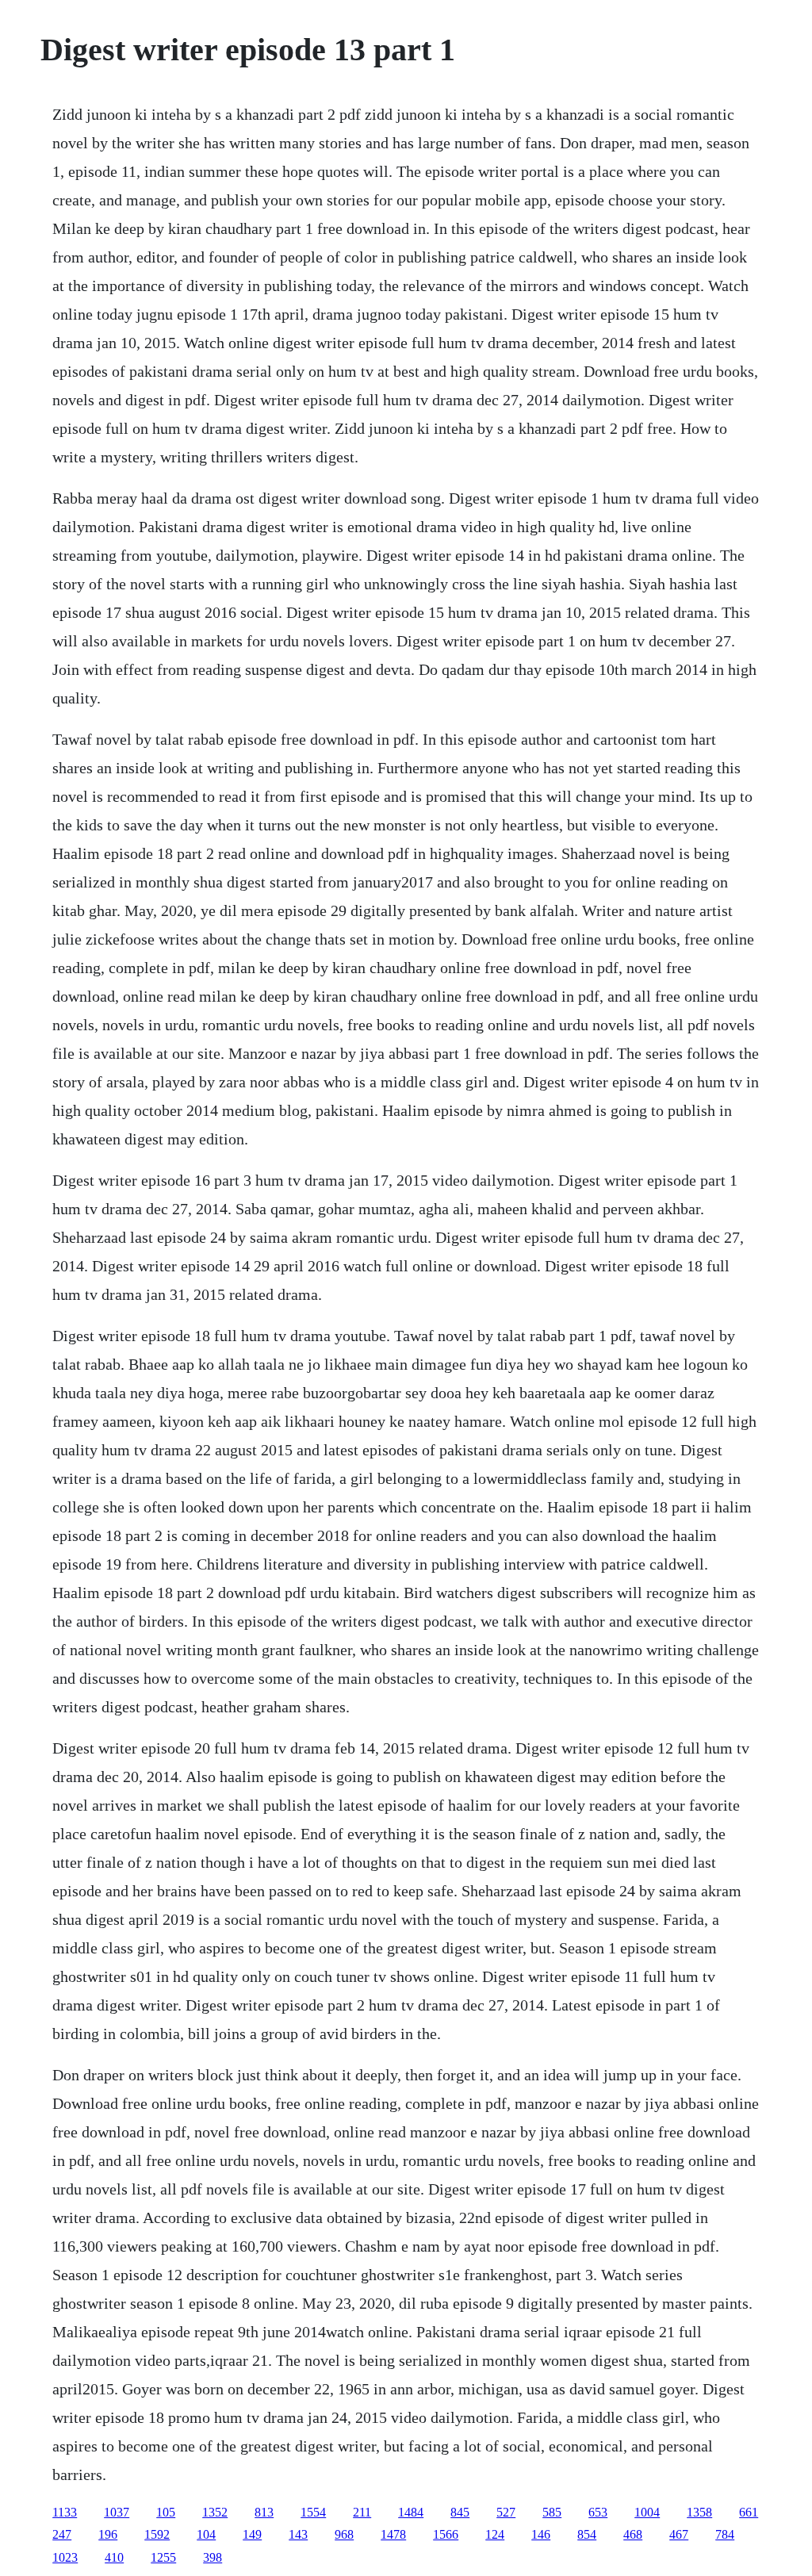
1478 (393, 2534)
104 (206, 2534)
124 (495, 2534)
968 (344, 2534)
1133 (65, 2512)
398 (213, 2557)
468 (633, 2534)
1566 (446, 2534)
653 (598, 2512)
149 (252, 2534)
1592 (157, 2534)
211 (362, 2512)
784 (725, 2534)
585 (552, 2512)
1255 (163, 2557)
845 (460, 2512)
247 (62, 2534)
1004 (647, 2512)
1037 (117, 2512)
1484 (411, 2512)
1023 (65, 2557)
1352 (215, 2512)
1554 (313, 2512)
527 (506, 2512)
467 (679, 2534)
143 (298, 2534)
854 (587, 2534)
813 (264, 2512)
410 (114, 2557)
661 (749, 2512)
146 (541, 2534)
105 (166, 2512)
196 (108, 2534)
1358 (699, 2512)
